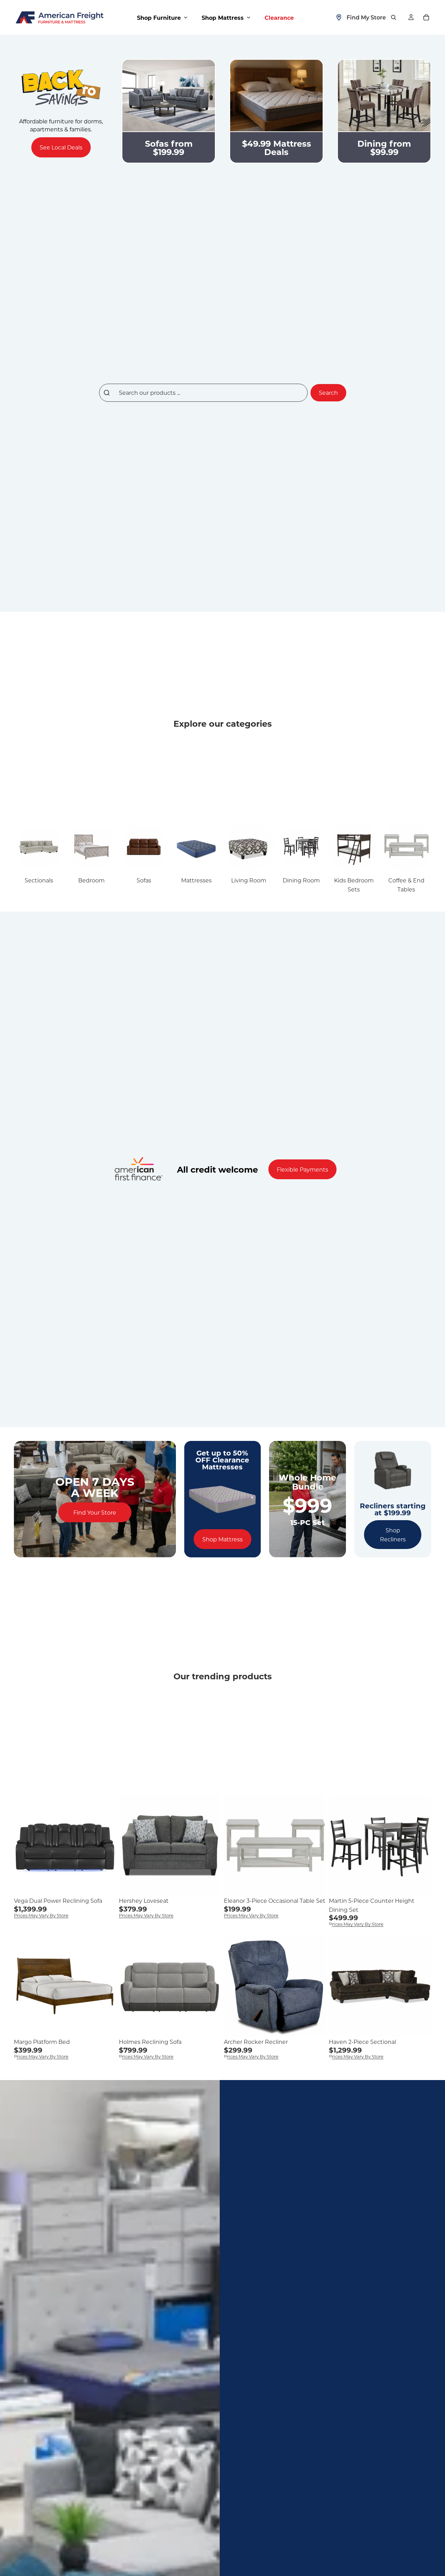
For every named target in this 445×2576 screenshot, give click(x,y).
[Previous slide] (24, 1845)
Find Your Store (95, 1512)
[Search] (394, 17)
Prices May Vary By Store (41, 1915)
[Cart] (426, 17)
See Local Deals (61, 147)
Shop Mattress (222, 1539)
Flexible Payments (302, 1169)
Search (328, 393)
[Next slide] (106, 1845)
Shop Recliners (393, 1535)
